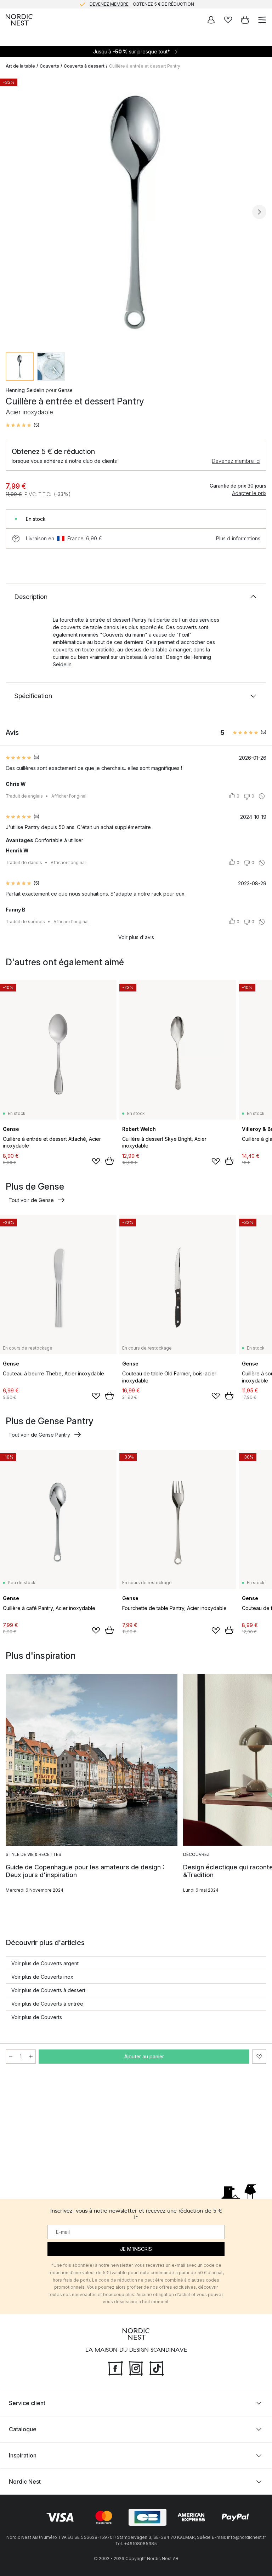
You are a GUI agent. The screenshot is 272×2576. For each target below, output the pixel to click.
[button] (22, 425)
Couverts (49, 66)
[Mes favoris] (228, 20)
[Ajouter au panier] (109, 1161)
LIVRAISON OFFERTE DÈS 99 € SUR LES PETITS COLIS (142, 4)
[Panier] (245, 20)
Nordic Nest (25, 2482)
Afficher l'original (69, 796)
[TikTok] (157, 2368)
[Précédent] (13, 212)
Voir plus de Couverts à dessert (48, 1990)
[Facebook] (115, 2368)
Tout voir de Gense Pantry (39, 1435)
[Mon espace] (211, 20)
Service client (27, 2403)
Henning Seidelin (25, 390)
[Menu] (262, 20)
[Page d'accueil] (19, 20)
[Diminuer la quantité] (11, 2057)
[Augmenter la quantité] (31, 2057)
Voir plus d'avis (136, 937)
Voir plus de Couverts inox (42, 1977)
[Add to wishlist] (96, 1161)
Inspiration (23, 2455)
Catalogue (23, 2429)
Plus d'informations (238, 538)
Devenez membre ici (236, 461)
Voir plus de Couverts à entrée (47, 2004)
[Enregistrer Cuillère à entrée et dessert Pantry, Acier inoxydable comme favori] (259, 2057)
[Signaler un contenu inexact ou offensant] (262, 796)
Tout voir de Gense (31, 1200)
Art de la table (20, 66)
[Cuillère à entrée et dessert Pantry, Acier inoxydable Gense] (136, 211)
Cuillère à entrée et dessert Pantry (145, 66)
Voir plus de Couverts (37, 2017)
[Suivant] (259, 212)
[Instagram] (136, 2368)
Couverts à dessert (84, 66)
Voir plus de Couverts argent (45, 1963)
